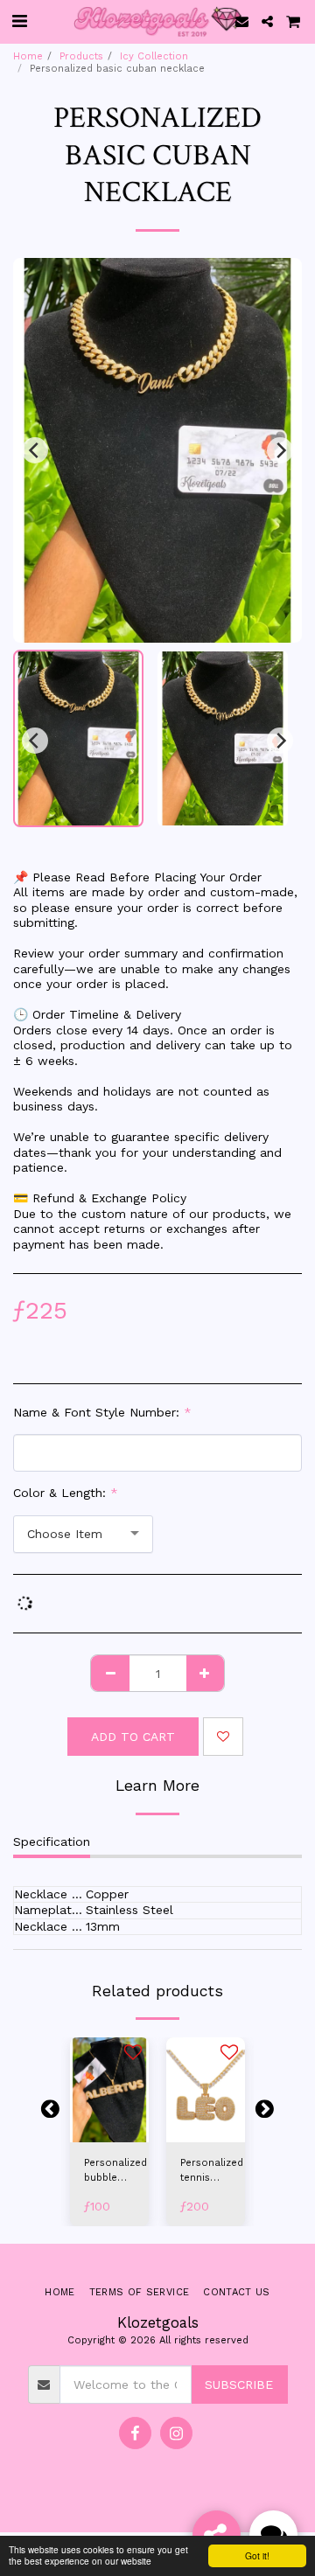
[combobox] (83, 1534)
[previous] (35, 450)
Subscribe (239, 2385)
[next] (280, 450)
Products (81, 56)
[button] (19, 21)
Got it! (257, 2555)
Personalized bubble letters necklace (115, 2172)
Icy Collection (154, 56)
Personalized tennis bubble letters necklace (212, 2172)
